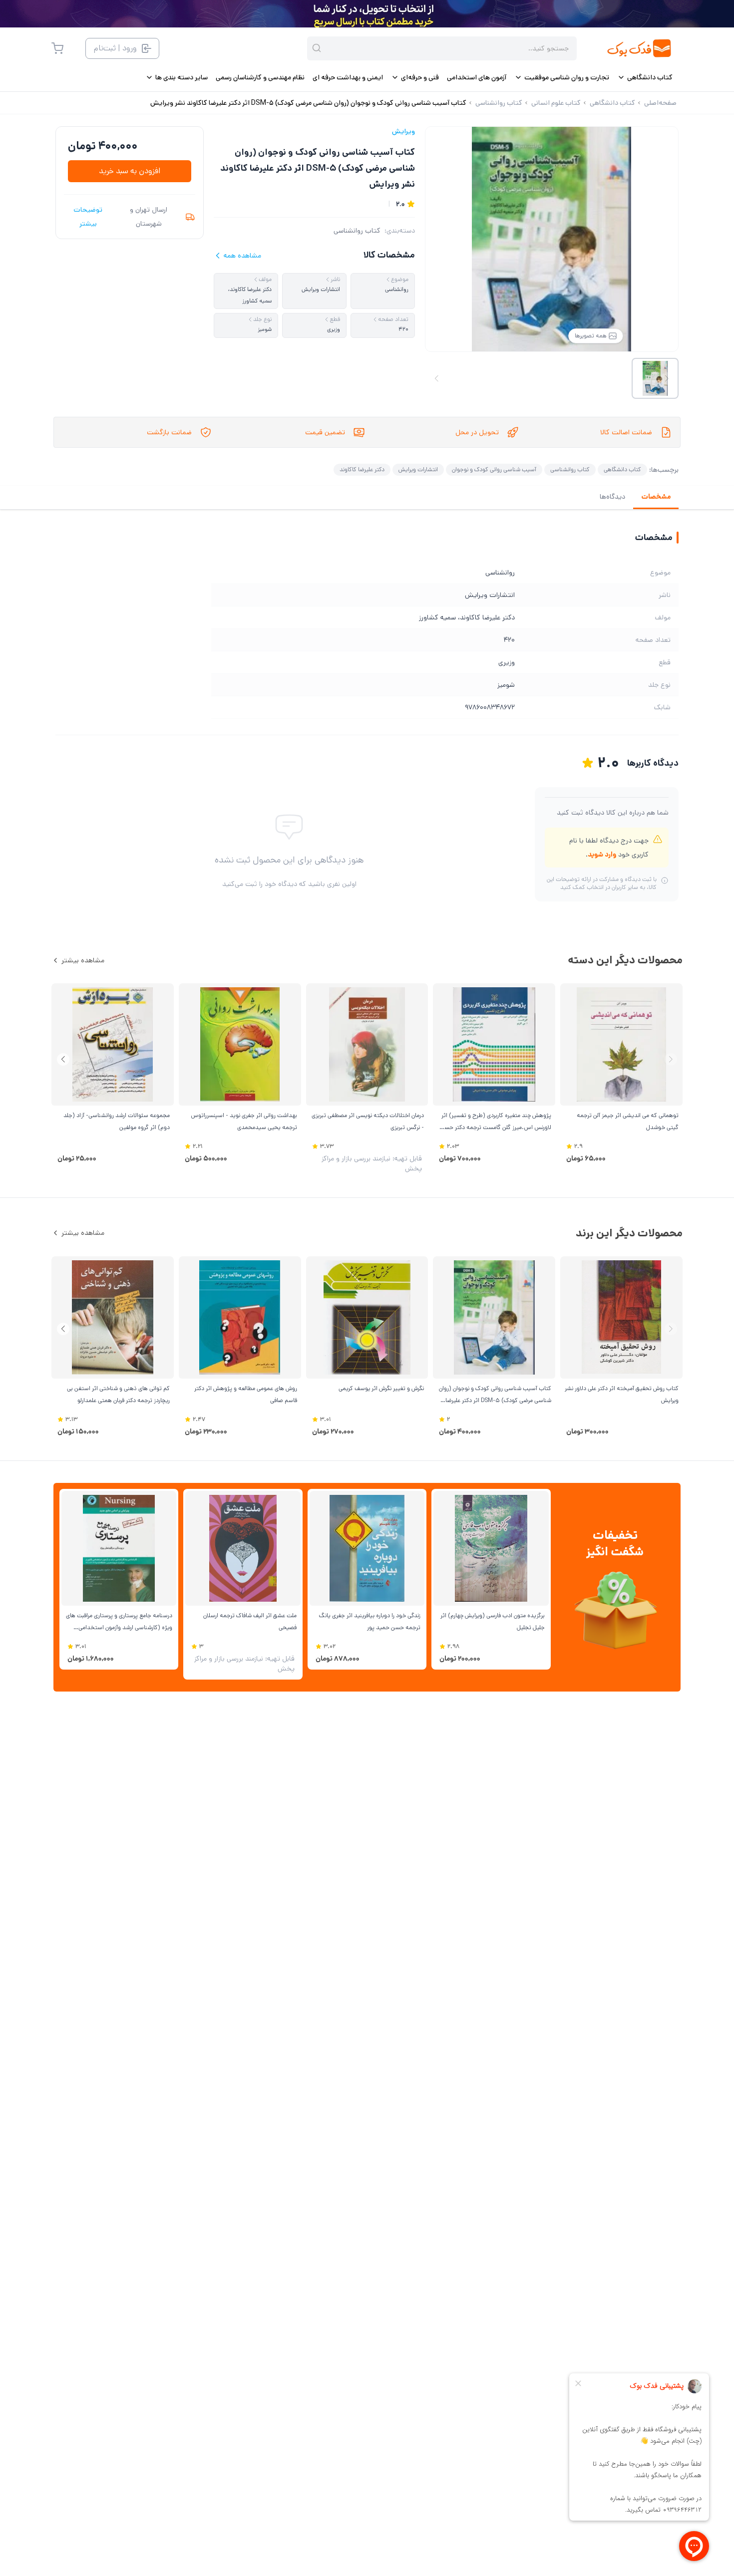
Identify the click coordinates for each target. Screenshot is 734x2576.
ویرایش (403, 131)
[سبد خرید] (57, 48)
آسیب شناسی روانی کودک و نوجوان (494, 469)
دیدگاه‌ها (612, 497)
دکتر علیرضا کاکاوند (362, 469)
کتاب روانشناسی (357, 231)
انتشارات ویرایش (418, 469)
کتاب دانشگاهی (622, 469)
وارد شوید (602, 855)
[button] (63, 1059)
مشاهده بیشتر (83, 960)
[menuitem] (645, 77)
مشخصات (656, 497)
